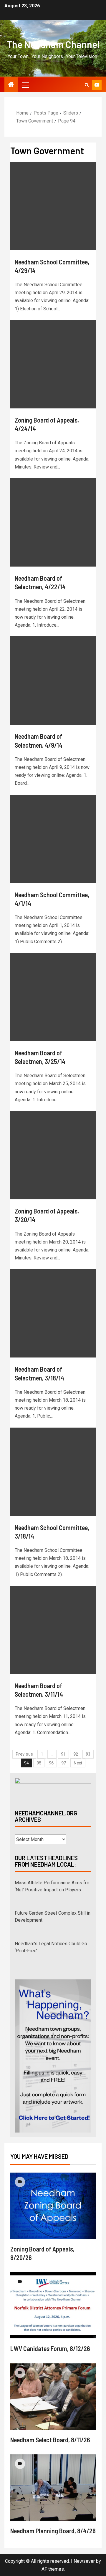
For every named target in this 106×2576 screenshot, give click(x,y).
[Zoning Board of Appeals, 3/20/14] (53, 1155)
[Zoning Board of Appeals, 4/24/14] (53, 364)
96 (51, 1763)
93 (88, 1754)
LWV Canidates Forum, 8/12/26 (50, 2348)
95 (39, 1763)
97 (64, 1763)
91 (63, 1754)
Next (78, 1763)
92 (76, 1754)
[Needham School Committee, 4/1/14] (53, 839)
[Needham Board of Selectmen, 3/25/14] (53, 997)
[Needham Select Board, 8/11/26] (53, 2397)
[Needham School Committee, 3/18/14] (53, 1472)
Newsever (84, 2561)
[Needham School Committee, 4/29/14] (53, 206)
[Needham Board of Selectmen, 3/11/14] (53, 1630)
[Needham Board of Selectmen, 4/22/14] (53, 522)
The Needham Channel (53, 44)
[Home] (11, 85)
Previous (24, 1754)
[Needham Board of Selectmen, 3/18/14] (53, 1313)
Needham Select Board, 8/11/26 (50, 2440)
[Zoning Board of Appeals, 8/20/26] (53, 2206)
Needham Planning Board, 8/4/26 (53, 2531)
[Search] (87, 85)
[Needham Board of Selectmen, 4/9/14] (53, 681)
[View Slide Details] (53, 1789)
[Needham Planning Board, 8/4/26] (53, 2488)
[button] (25, 85)
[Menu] (25, 85)
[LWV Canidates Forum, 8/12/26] (53, 2305)
